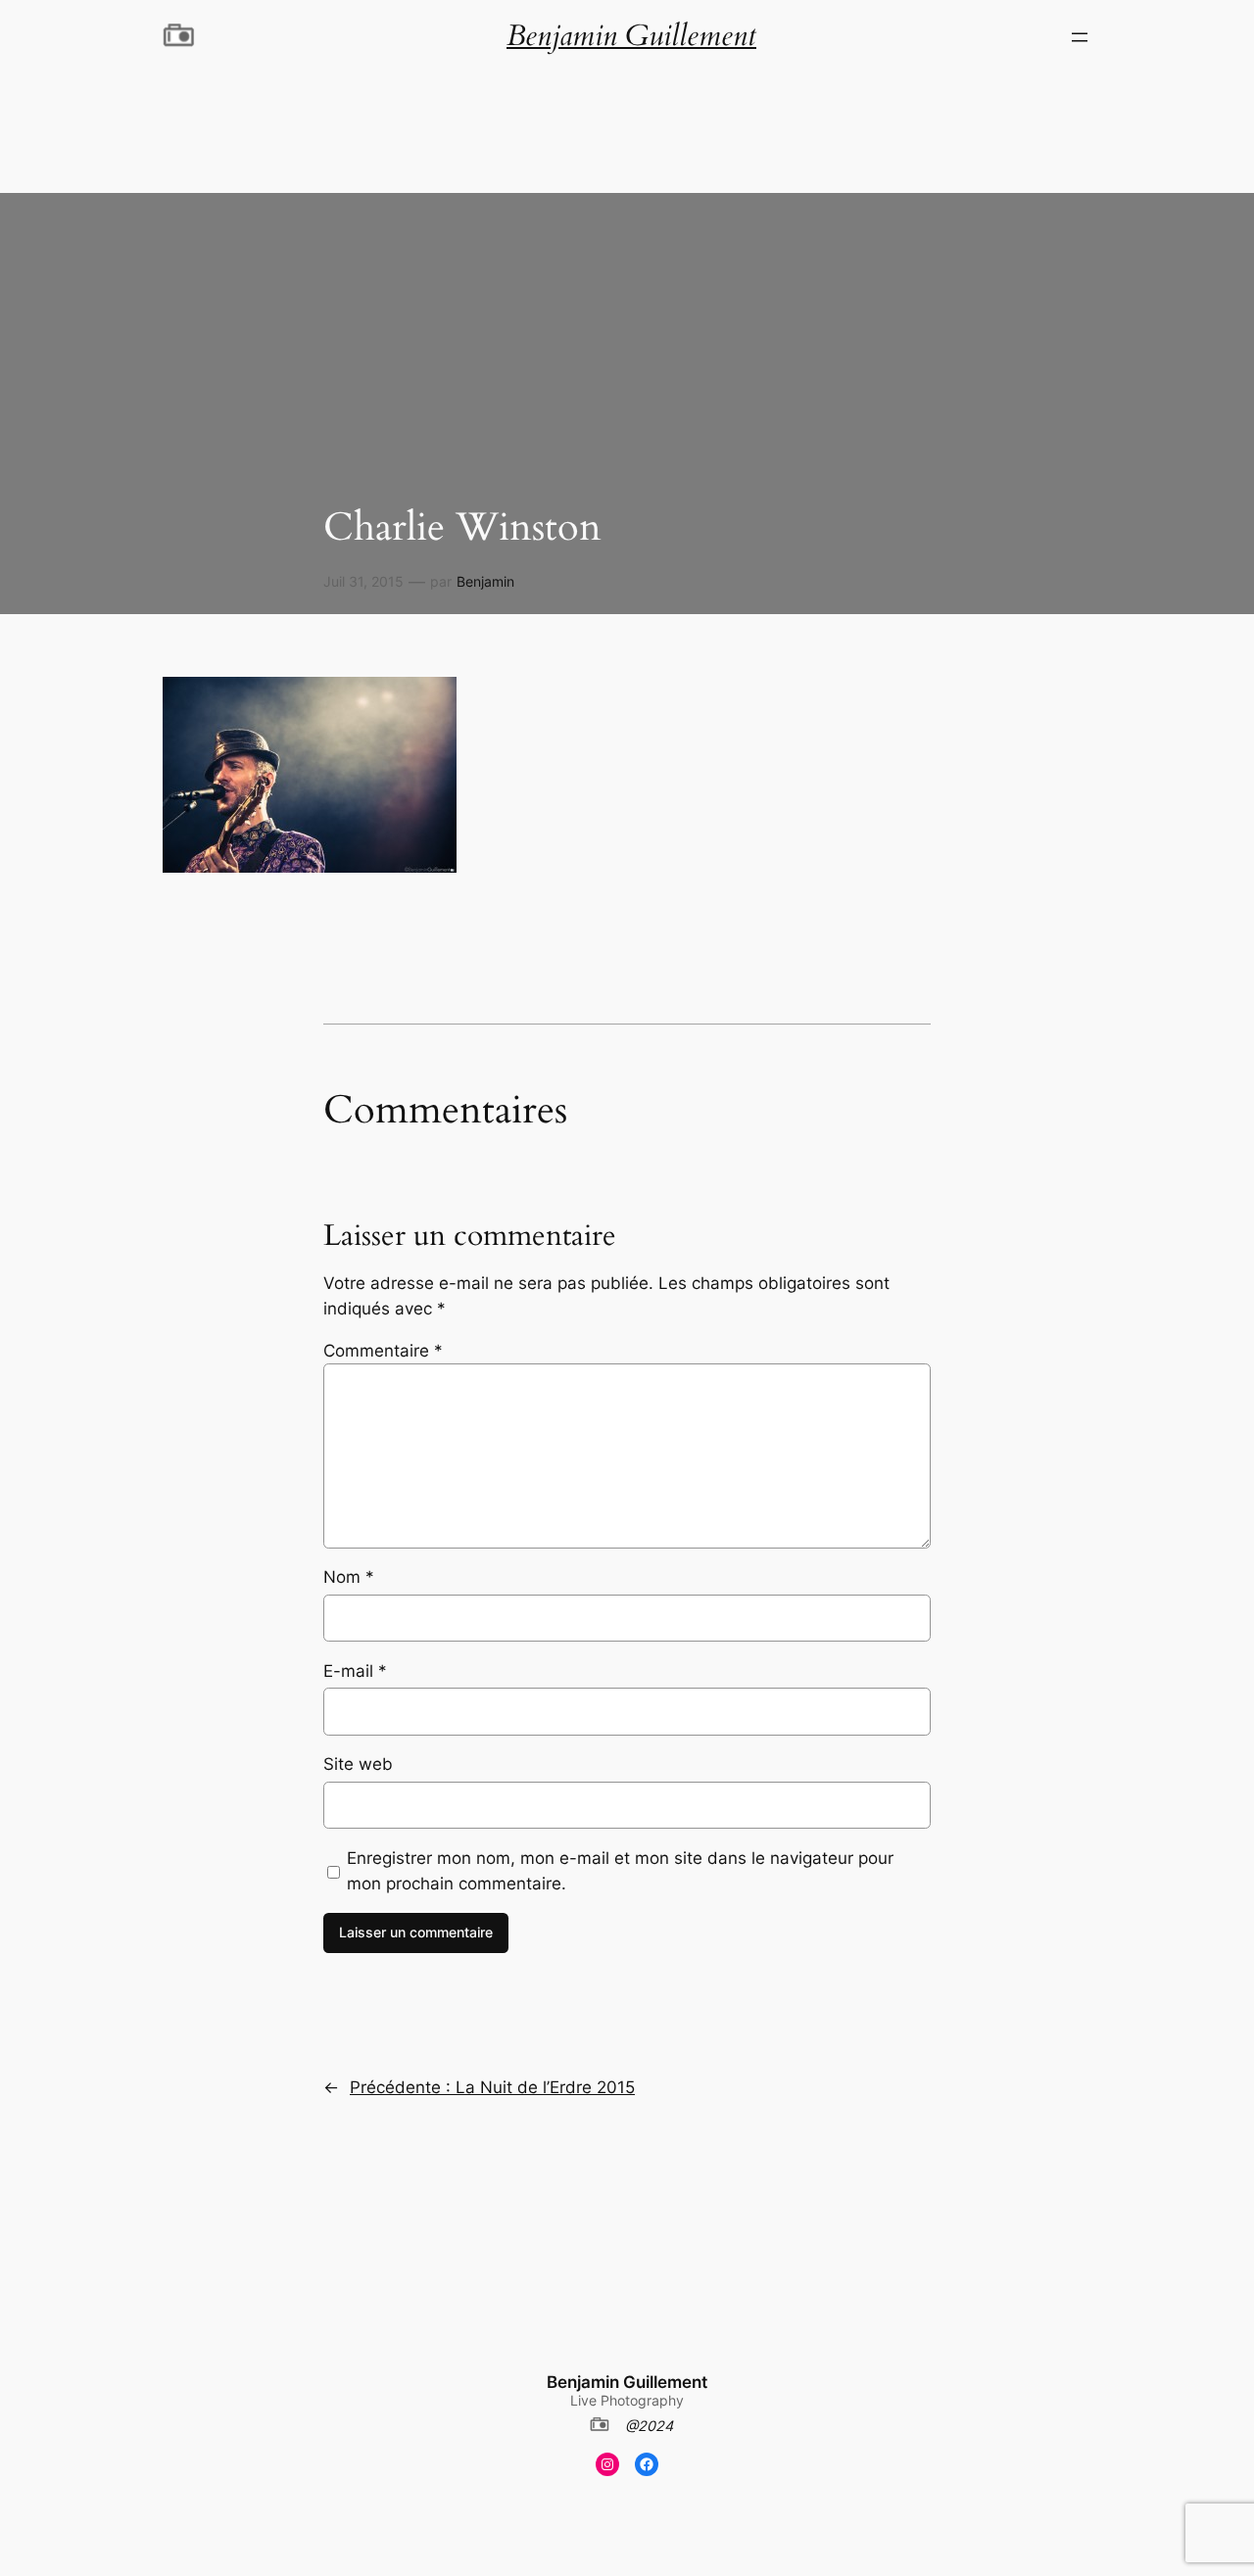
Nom (349, 1577)
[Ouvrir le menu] (1080, 37)
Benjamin (485, 581)
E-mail (355, 1671)
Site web (358, 1764)
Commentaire (383, 1351)
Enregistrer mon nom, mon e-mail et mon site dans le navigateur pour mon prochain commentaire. (620, 1871)
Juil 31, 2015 (363, 581)
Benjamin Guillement (627, 2382)
